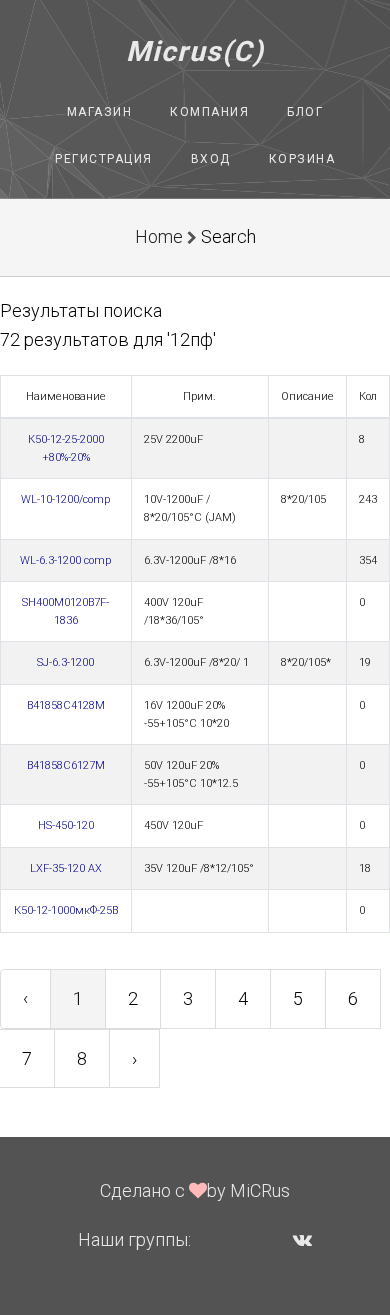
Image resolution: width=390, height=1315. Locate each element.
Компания (209, 112)
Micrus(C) (195, 51)
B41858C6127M (66, 765)
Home (159, 236)
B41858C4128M (66, 705)
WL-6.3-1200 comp (65, 560)
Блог (305, 112)
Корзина (302, 159)
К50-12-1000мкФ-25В (66, 910)
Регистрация (104, 159)
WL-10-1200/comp (65, 499)
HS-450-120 (66, 825)
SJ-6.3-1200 (65, 662)
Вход (211, 159)
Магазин (100, 112)
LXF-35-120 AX (66, 868)
